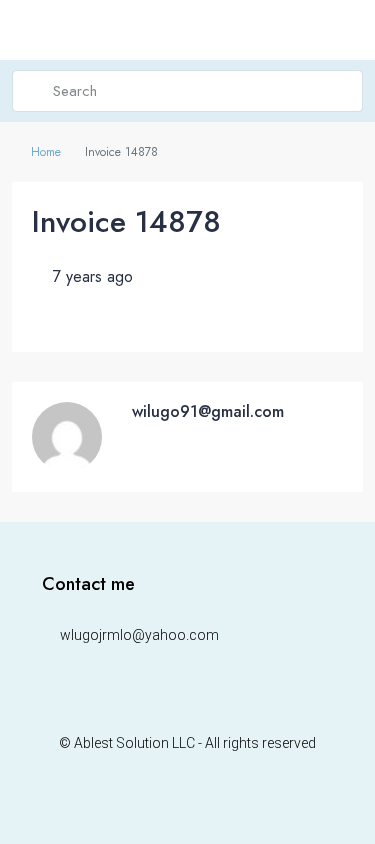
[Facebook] (152, 805)
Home (46, 152)
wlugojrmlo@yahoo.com (139, 635)
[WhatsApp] (222, 805)
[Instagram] (187, 805)
